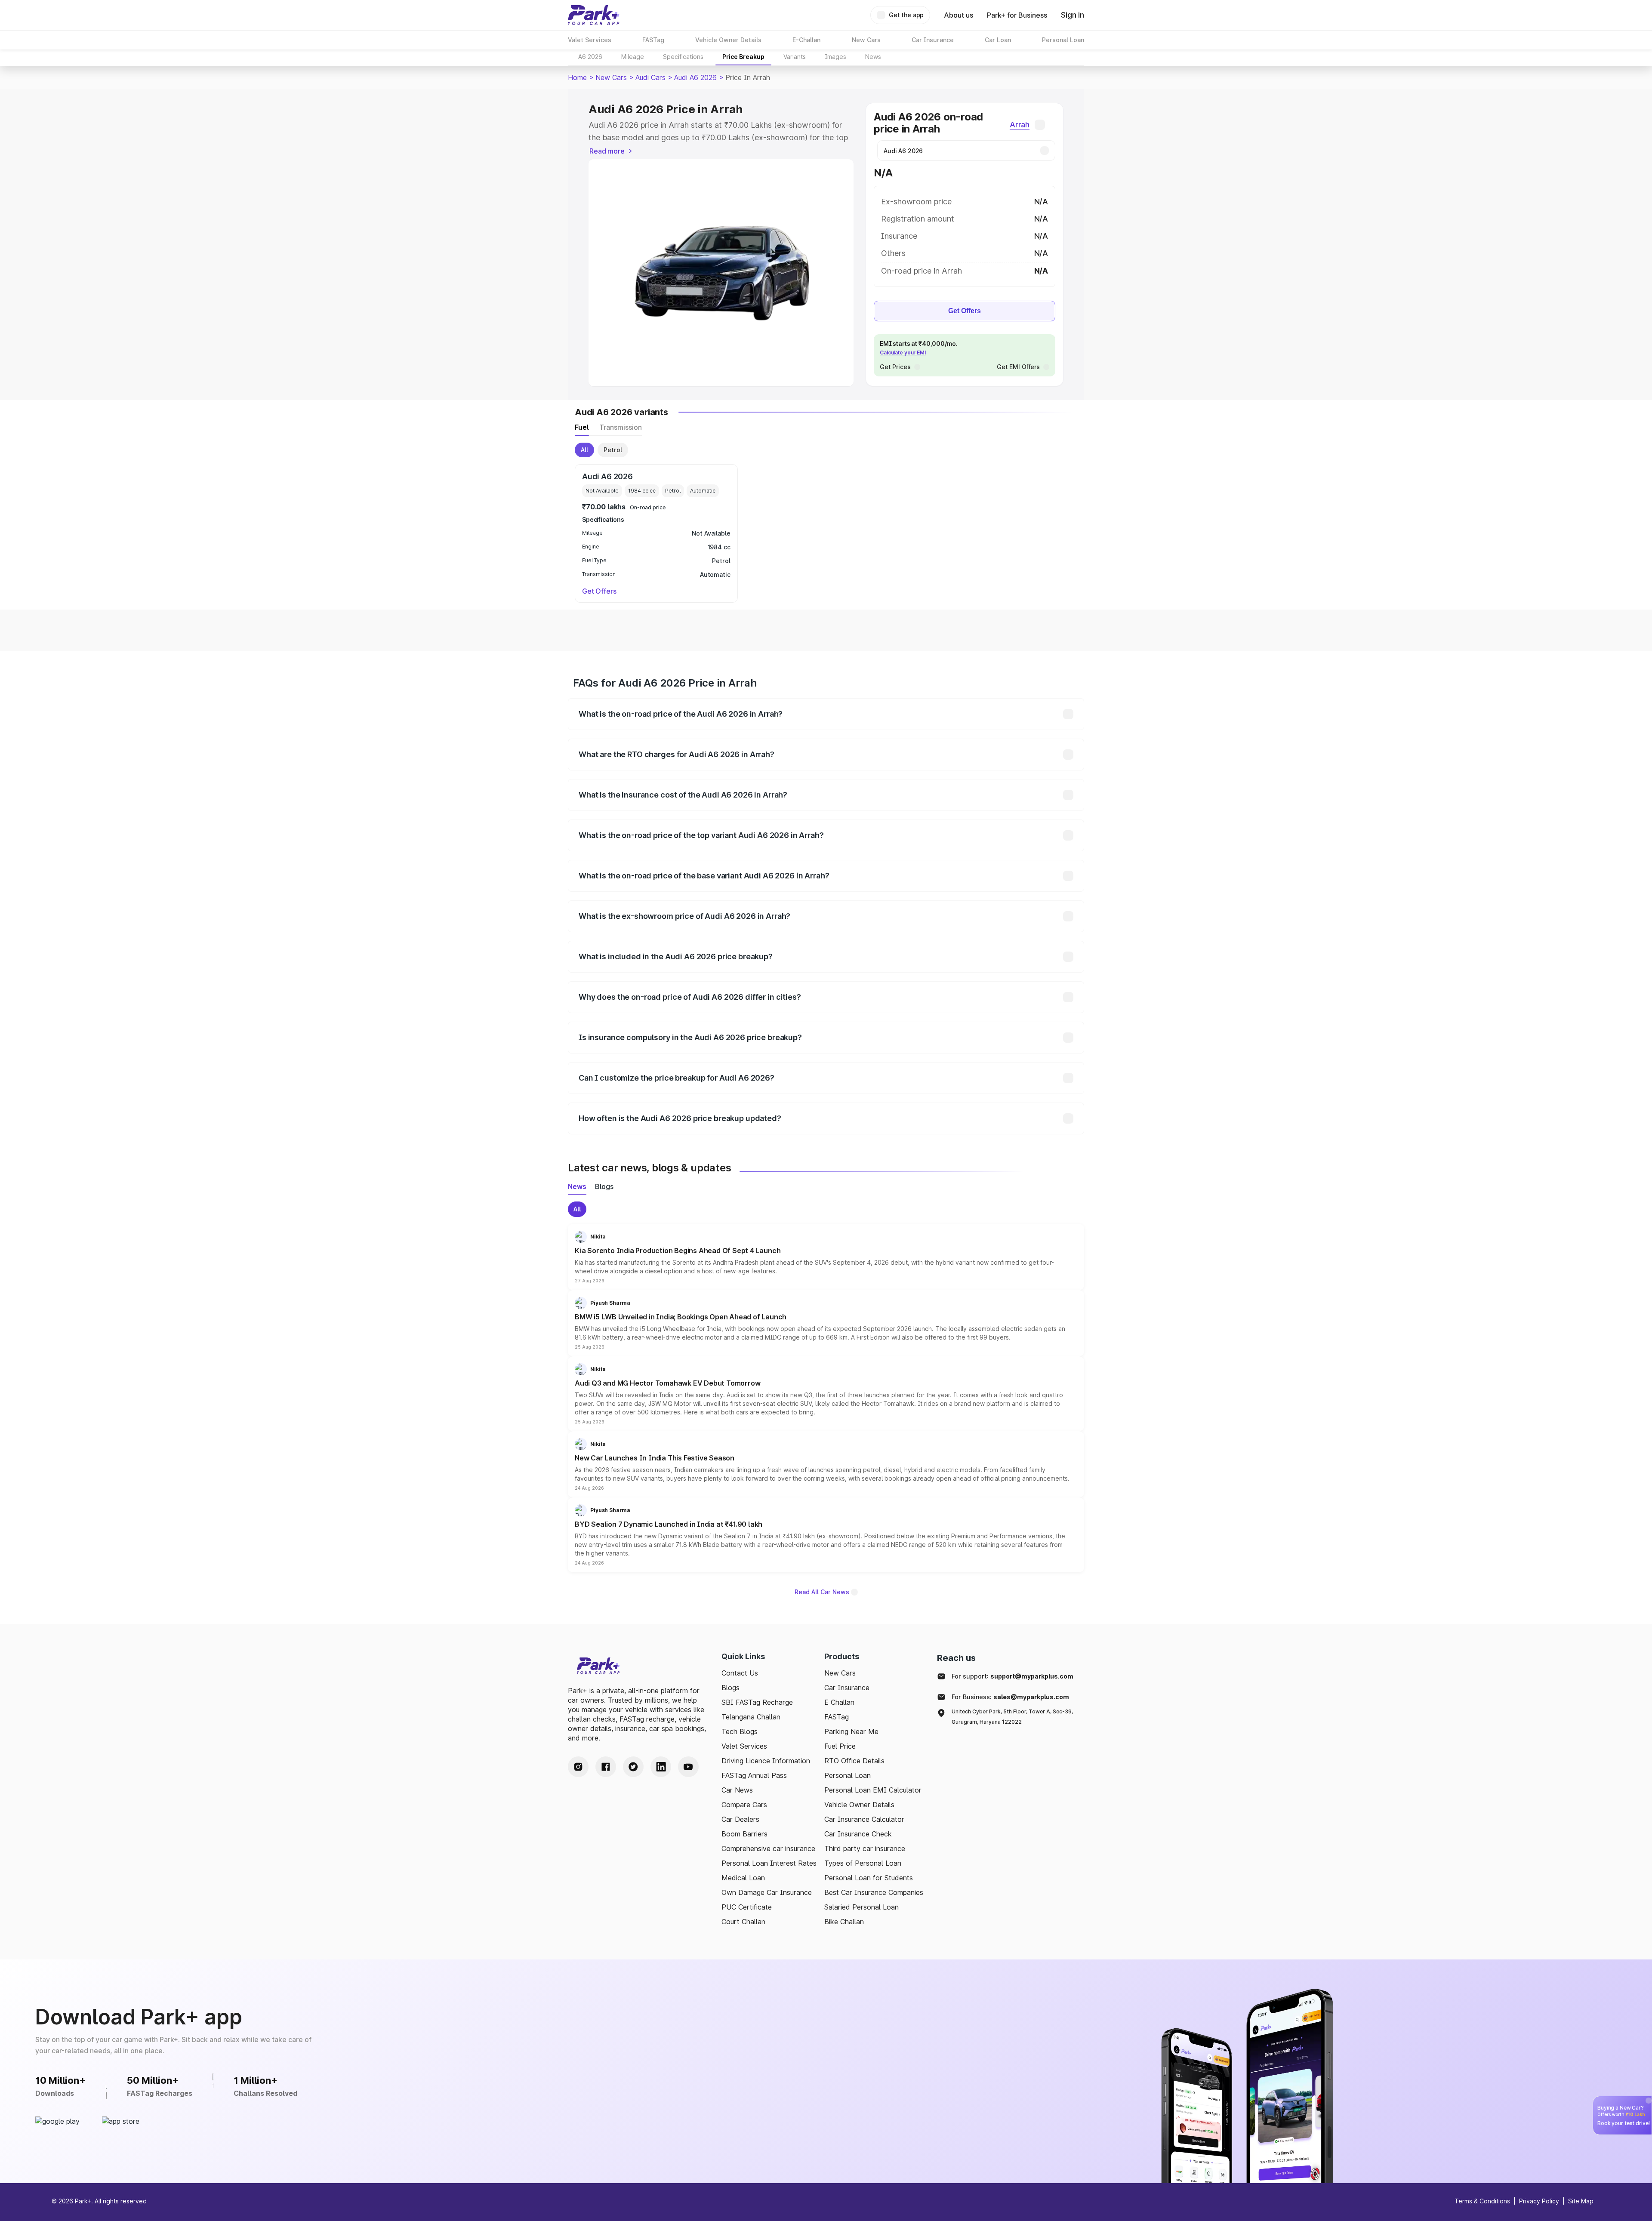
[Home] (594, 15)
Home (577, 77)
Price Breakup (743, 57)
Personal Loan (848, 1775)
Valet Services (744, 1746)
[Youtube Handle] (688, 1767)
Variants (795, 57)
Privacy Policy (1539, 2201)
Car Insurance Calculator (864, 1819)
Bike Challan (844, 1922)
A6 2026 (590, 57)
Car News (737, 1790)
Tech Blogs (740, 1731)
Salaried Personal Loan (861, 1907)
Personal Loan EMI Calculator (873, 1790)
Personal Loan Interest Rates (769, 1863)
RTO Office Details (854, 1761)
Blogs (730, 1688)
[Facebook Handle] (606, 1767)
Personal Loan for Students (869, 1878)
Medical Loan (743, 1878)
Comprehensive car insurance (768, 1848)
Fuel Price (840, 1746)
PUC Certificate (747, 1907)
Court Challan (743, 1922)
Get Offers (965, 311)
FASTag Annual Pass (754, 1775)
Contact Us (740, 1673)
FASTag (837, 1717)
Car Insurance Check (858, 1834)
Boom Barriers (744, 1834)
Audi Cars (650, 77)
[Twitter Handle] (633, 1767)
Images (835, 57)
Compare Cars (744, 1805)
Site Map (1581, 2201)
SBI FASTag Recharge (757, 1702)
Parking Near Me (851, 1731)
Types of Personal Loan (863, 1863)
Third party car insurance (865, 1848)
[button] (826, 1257)
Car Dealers (740, 1819)
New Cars (611, 77)
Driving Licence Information (766, 1761)
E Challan (839, 1702)
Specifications (683, 57)
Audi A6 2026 (695, 77)
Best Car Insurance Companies (874, 1892)
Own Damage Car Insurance (767, 1892)
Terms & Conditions (1482, 2201)
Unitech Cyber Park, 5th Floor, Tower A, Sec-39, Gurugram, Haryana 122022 (1012, 1717)
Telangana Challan (751, 1717)
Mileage (633, 57)
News (873, 57)
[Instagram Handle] (578, 1767)
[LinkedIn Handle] (661, 1767)
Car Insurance (847, 1688)
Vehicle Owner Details (859, 1805)
